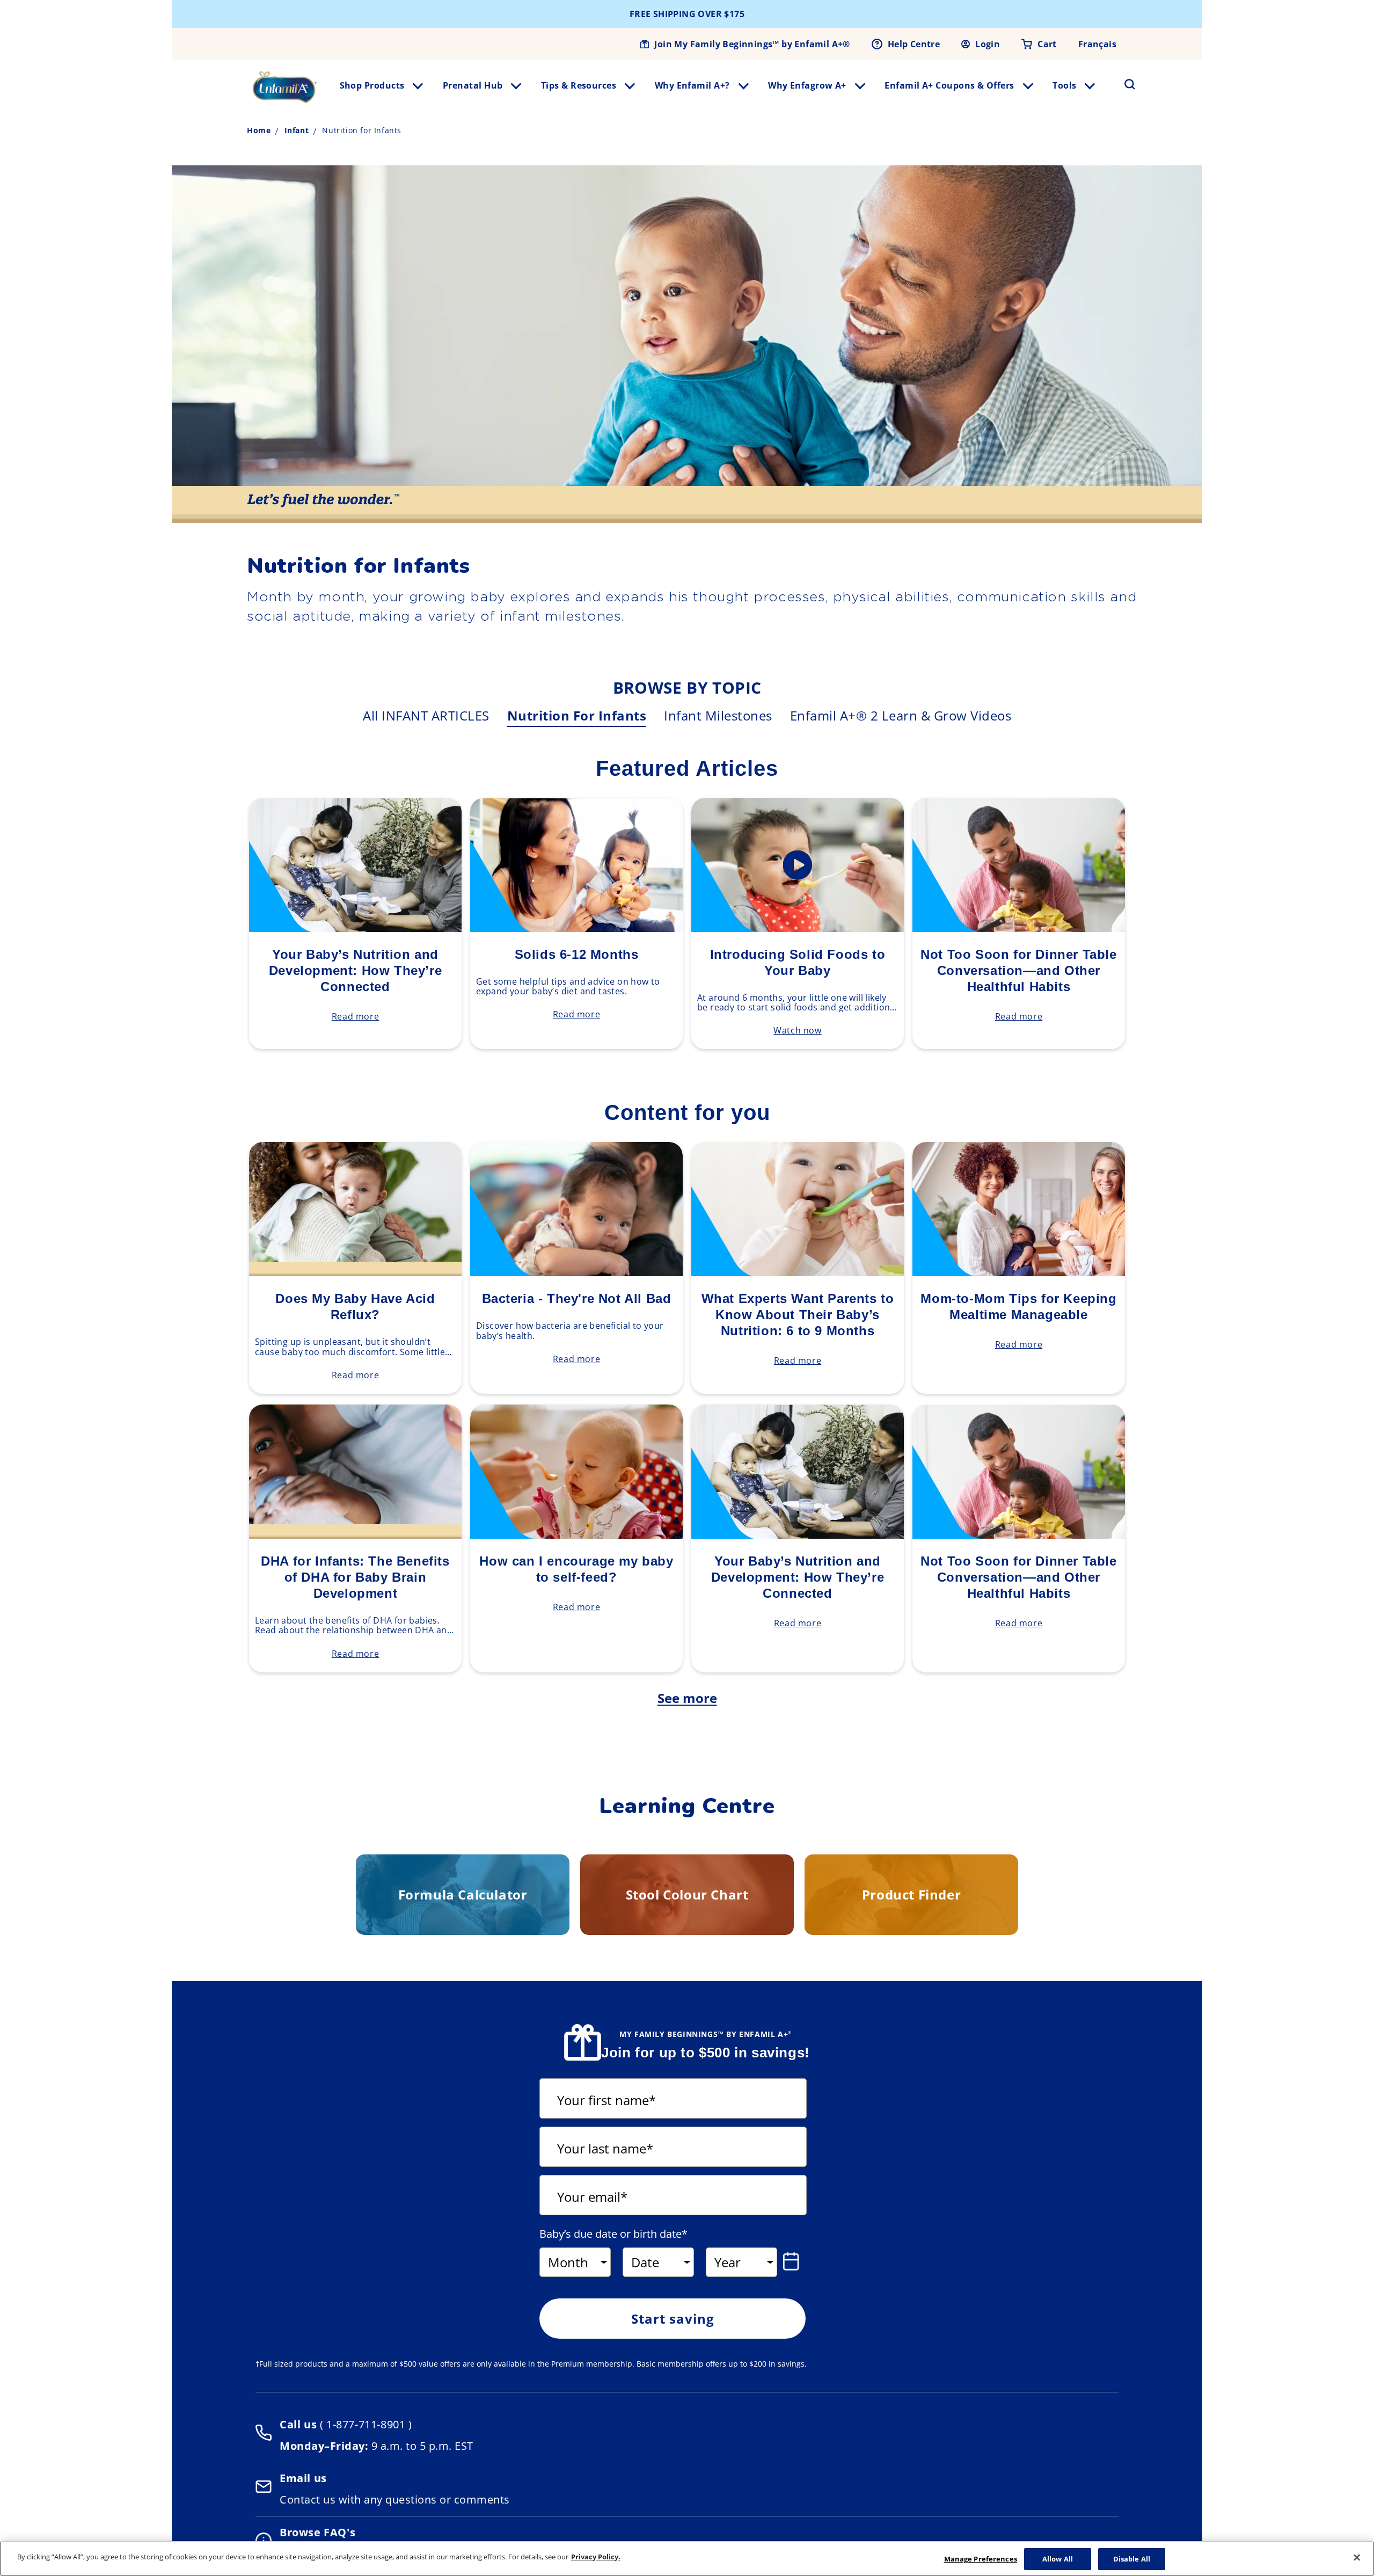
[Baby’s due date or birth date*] (793, 2261)
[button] (1123, 84)
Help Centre (914, 44)
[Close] (1357, 2557)
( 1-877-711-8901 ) (364, 2424)
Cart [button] (1047, 44)
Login (988, 44)
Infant (297, 130)
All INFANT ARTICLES (426, 715)
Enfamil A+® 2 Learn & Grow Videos (901, 715)
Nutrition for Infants (577, 715)
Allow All (1058, 2559)
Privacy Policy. (596, 2557)
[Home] (285, 87)
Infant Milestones (718, 715)
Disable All (1132, 2559)
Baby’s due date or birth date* (613, 2234)
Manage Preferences (981, 2559)
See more (687, 1698)
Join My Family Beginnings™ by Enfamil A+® (752, 44)
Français (1097, 44)
